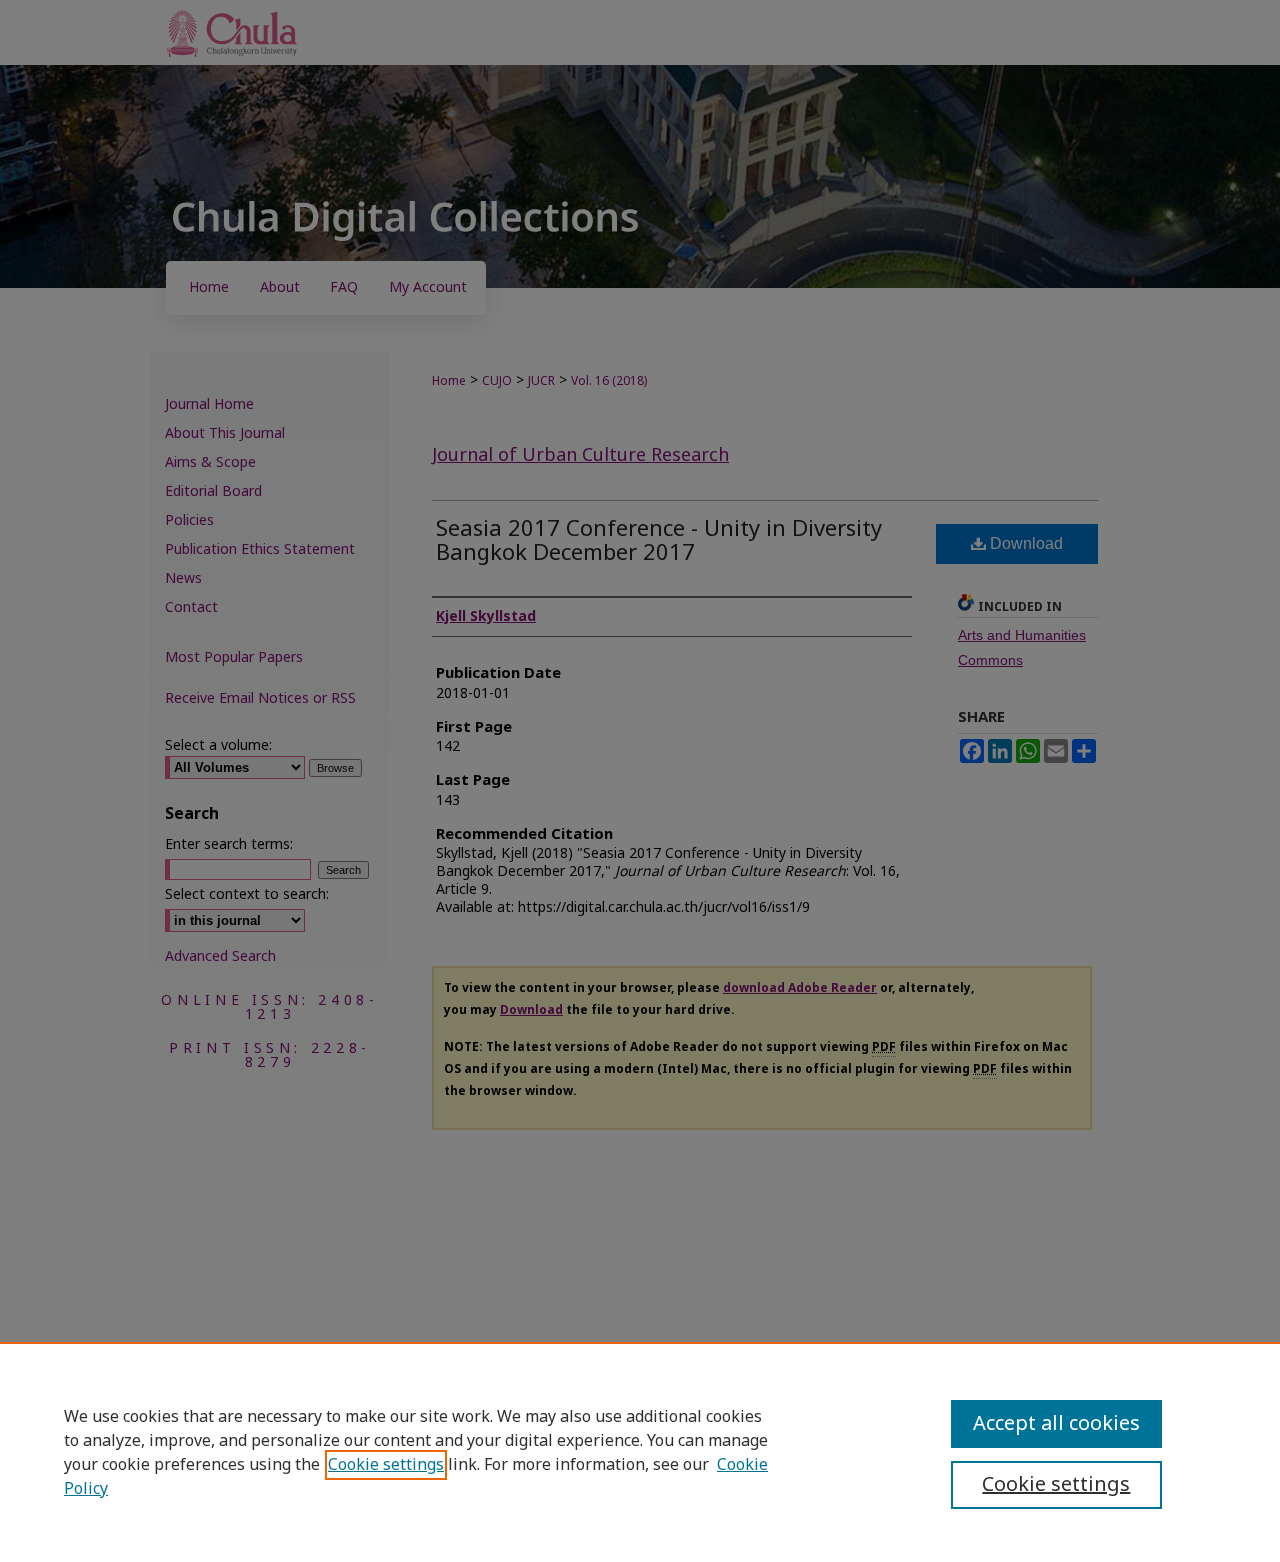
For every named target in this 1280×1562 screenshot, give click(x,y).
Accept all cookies (1056, 1424)
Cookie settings (386, 1465)
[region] (640, 1452)
